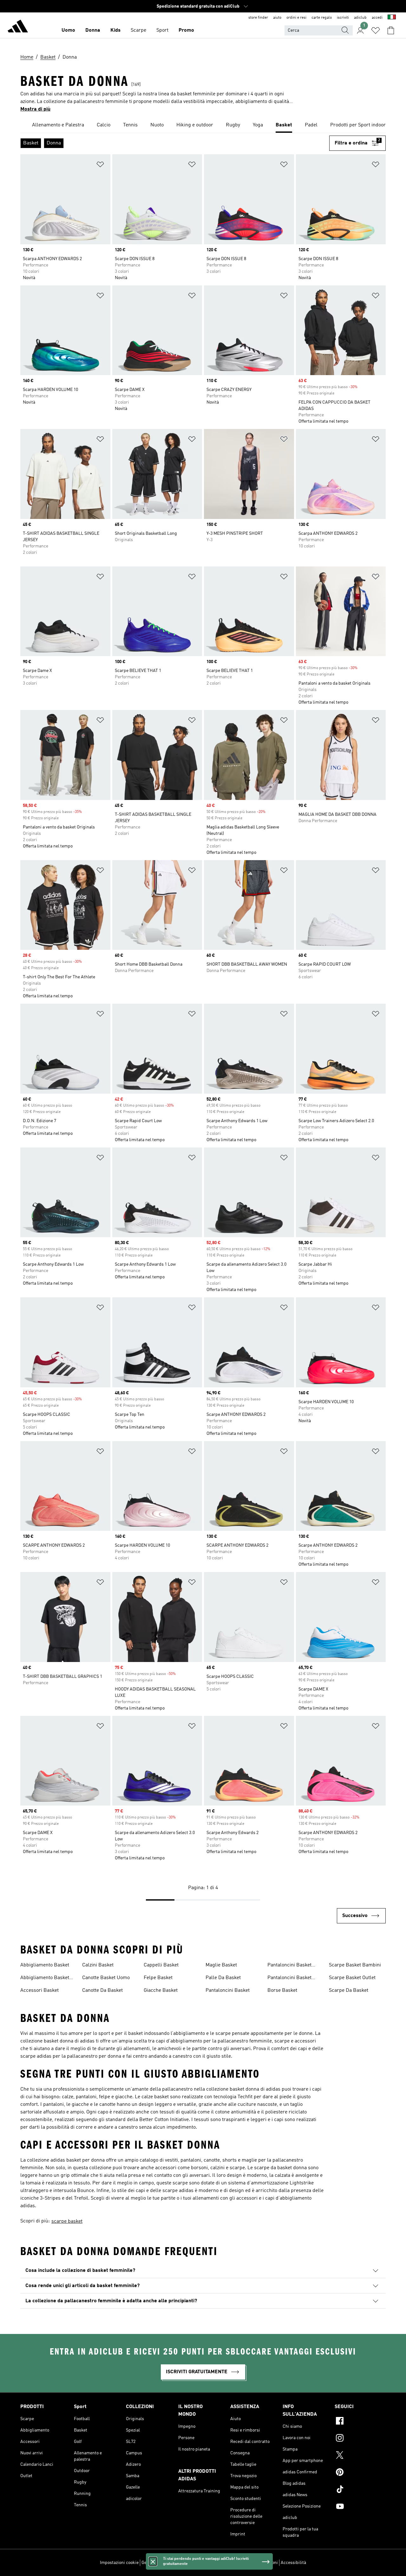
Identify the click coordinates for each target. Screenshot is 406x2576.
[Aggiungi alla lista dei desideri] (100, 166)
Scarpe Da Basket (349, 1991)
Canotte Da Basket (102, 1991)
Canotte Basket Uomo (106, 1978)
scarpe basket (67, 2221)
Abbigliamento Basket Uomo (45, 1978)
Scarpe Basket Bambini (355, 1965)
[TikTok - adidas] (360, 2490)
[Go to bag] (391, 30)
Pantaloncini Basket (228, 1991)
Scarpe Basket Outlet (352, 1978)
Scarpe (138, 30)
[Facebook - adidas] (360, 2422)
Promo (186, 30)
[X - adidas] (360, 2456)
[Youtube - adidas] (360, 2507)
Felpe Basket (158, 1978)
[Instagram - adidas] (360, 2439)
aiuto (277, 18)
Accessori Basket (39, 1991)
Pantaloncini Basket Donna (289, 1966)
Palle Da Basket (223, 1978)
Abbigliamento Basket (45, 1965)
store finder (258, 18)
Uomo (68, 30)
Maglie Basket (221, 1965)
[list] (203, 125)
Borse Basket (282, 1991)
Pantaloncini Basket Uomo (289, 1978)
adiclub (360, 18)
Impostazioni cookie (119, 2563)
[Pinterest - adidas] (360, 2473)
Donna (93, 30)
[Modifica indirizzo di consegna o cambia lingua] (392, 18)
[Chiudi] (153, 2561)
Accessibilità (293, 2563)
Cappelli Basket (161, 1965)
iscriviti (343, 18)
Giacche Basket (161, 1991)
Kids (115, 30)
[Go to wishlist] (376, 30)
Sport (162, 30)
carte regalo (322, 18)
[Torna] (18, 27)
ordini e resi (296, 18)
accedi (377, 18)
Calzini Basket (98, 1965)
